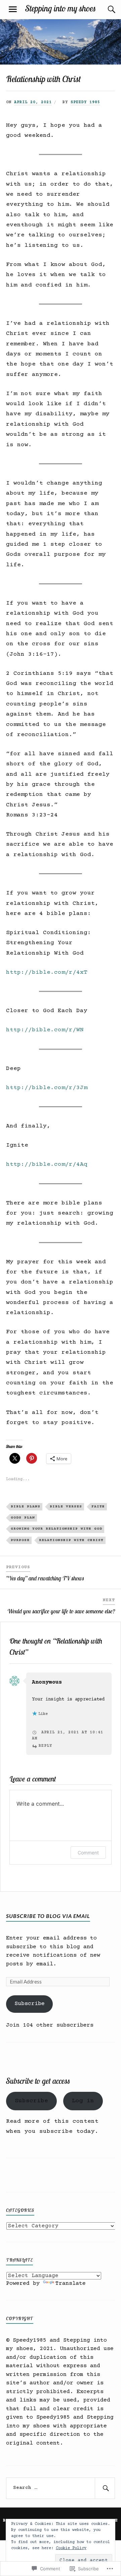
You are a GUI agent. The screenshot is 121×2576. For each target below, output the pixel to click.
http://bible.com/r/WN (45, 1030)
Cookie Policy (71, 2548)
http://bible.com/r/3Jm (47, 1088)
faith (98, 1507)
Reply (45, 1746)
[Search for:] (61, 2488)
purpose (20, 1540)
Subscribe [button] (31, 2101)
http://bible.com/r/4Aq (47, 1164)
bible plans (26, 1507)
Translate (71, 2284)
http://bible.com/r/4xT (47, 972)
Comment (88, 1853)
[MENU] (13, 9)
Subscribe (30, 2004)
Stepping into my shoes (61, 8)
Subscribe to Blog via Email (48, 1916)
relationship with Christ (71, 1540)
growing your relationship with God (56, 1529)
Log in (83, 2101)
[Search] (105, 9)
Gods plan (23, 1518)
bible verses (66, 1507)
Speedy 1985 (85, 102)
